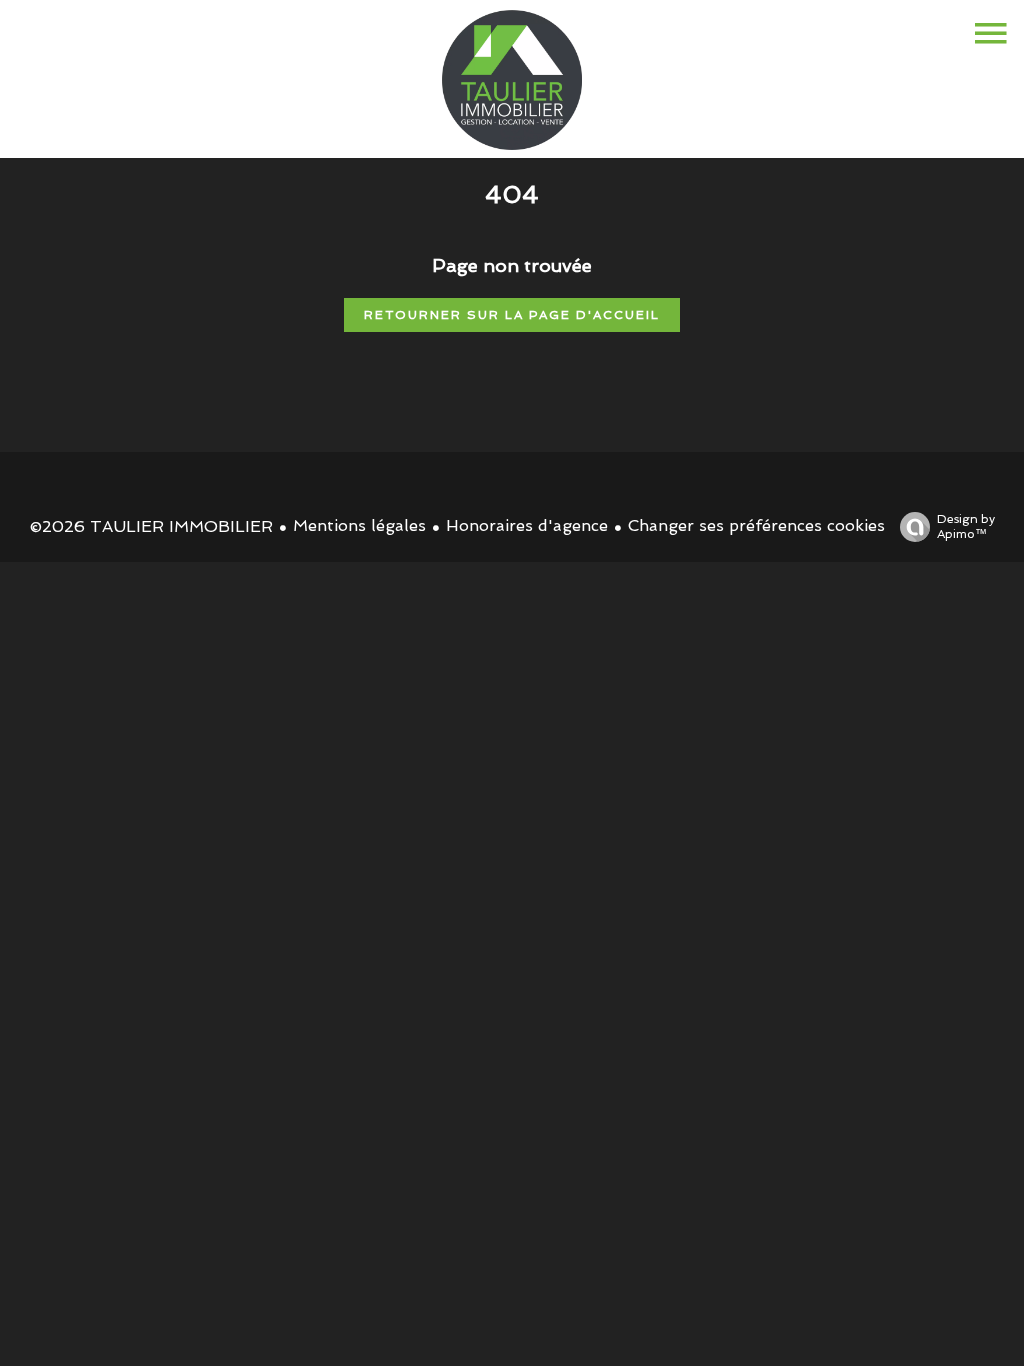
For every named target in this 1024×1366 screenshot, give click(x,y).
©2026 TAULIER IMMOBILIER (151, 526)
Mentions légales (359, 525)
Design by (966, 526)
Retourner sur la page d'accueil (512, 315)
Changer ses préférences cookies (756, 525)
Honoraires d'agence (527, 525)
